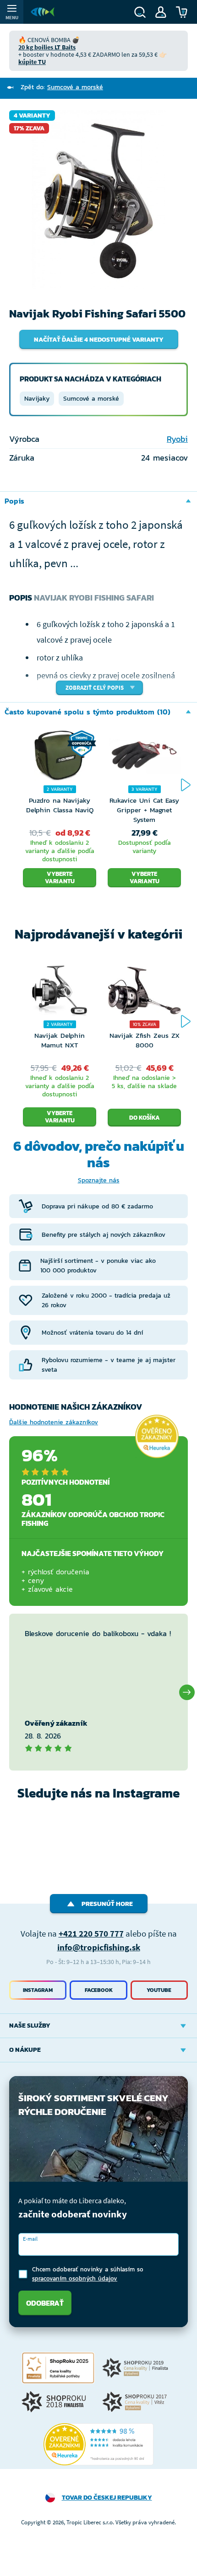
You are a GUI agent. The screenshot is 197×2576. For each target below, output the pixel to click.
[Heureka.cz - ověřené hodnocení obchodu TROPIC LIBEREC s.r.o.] (98, 2444)
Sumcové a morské (91, 399)
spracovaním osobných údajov (75, 2278)
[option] (98, 199)
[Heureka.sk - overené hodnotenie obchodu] (157, 1436)
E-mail (30, 2239)
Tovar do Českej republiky (107, 2498)
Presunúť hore (107, 1904)
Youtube (159, 1990)
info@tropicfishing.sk (99, 1947)
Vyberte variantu (60, 877)
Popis (14, 501)
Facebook (99, 1990)
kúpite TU (32, 62)
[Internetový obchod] (43, 12)
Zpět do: (62, 87)
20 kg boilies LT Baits (47, 47)
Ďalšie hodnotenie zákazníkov (54, 1422)
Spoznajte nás (99, 1180)
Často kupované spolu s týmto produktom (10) (88, 712)
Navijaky (37, 399)
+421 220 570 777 (91, 1933)
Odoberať (45, 2303)
